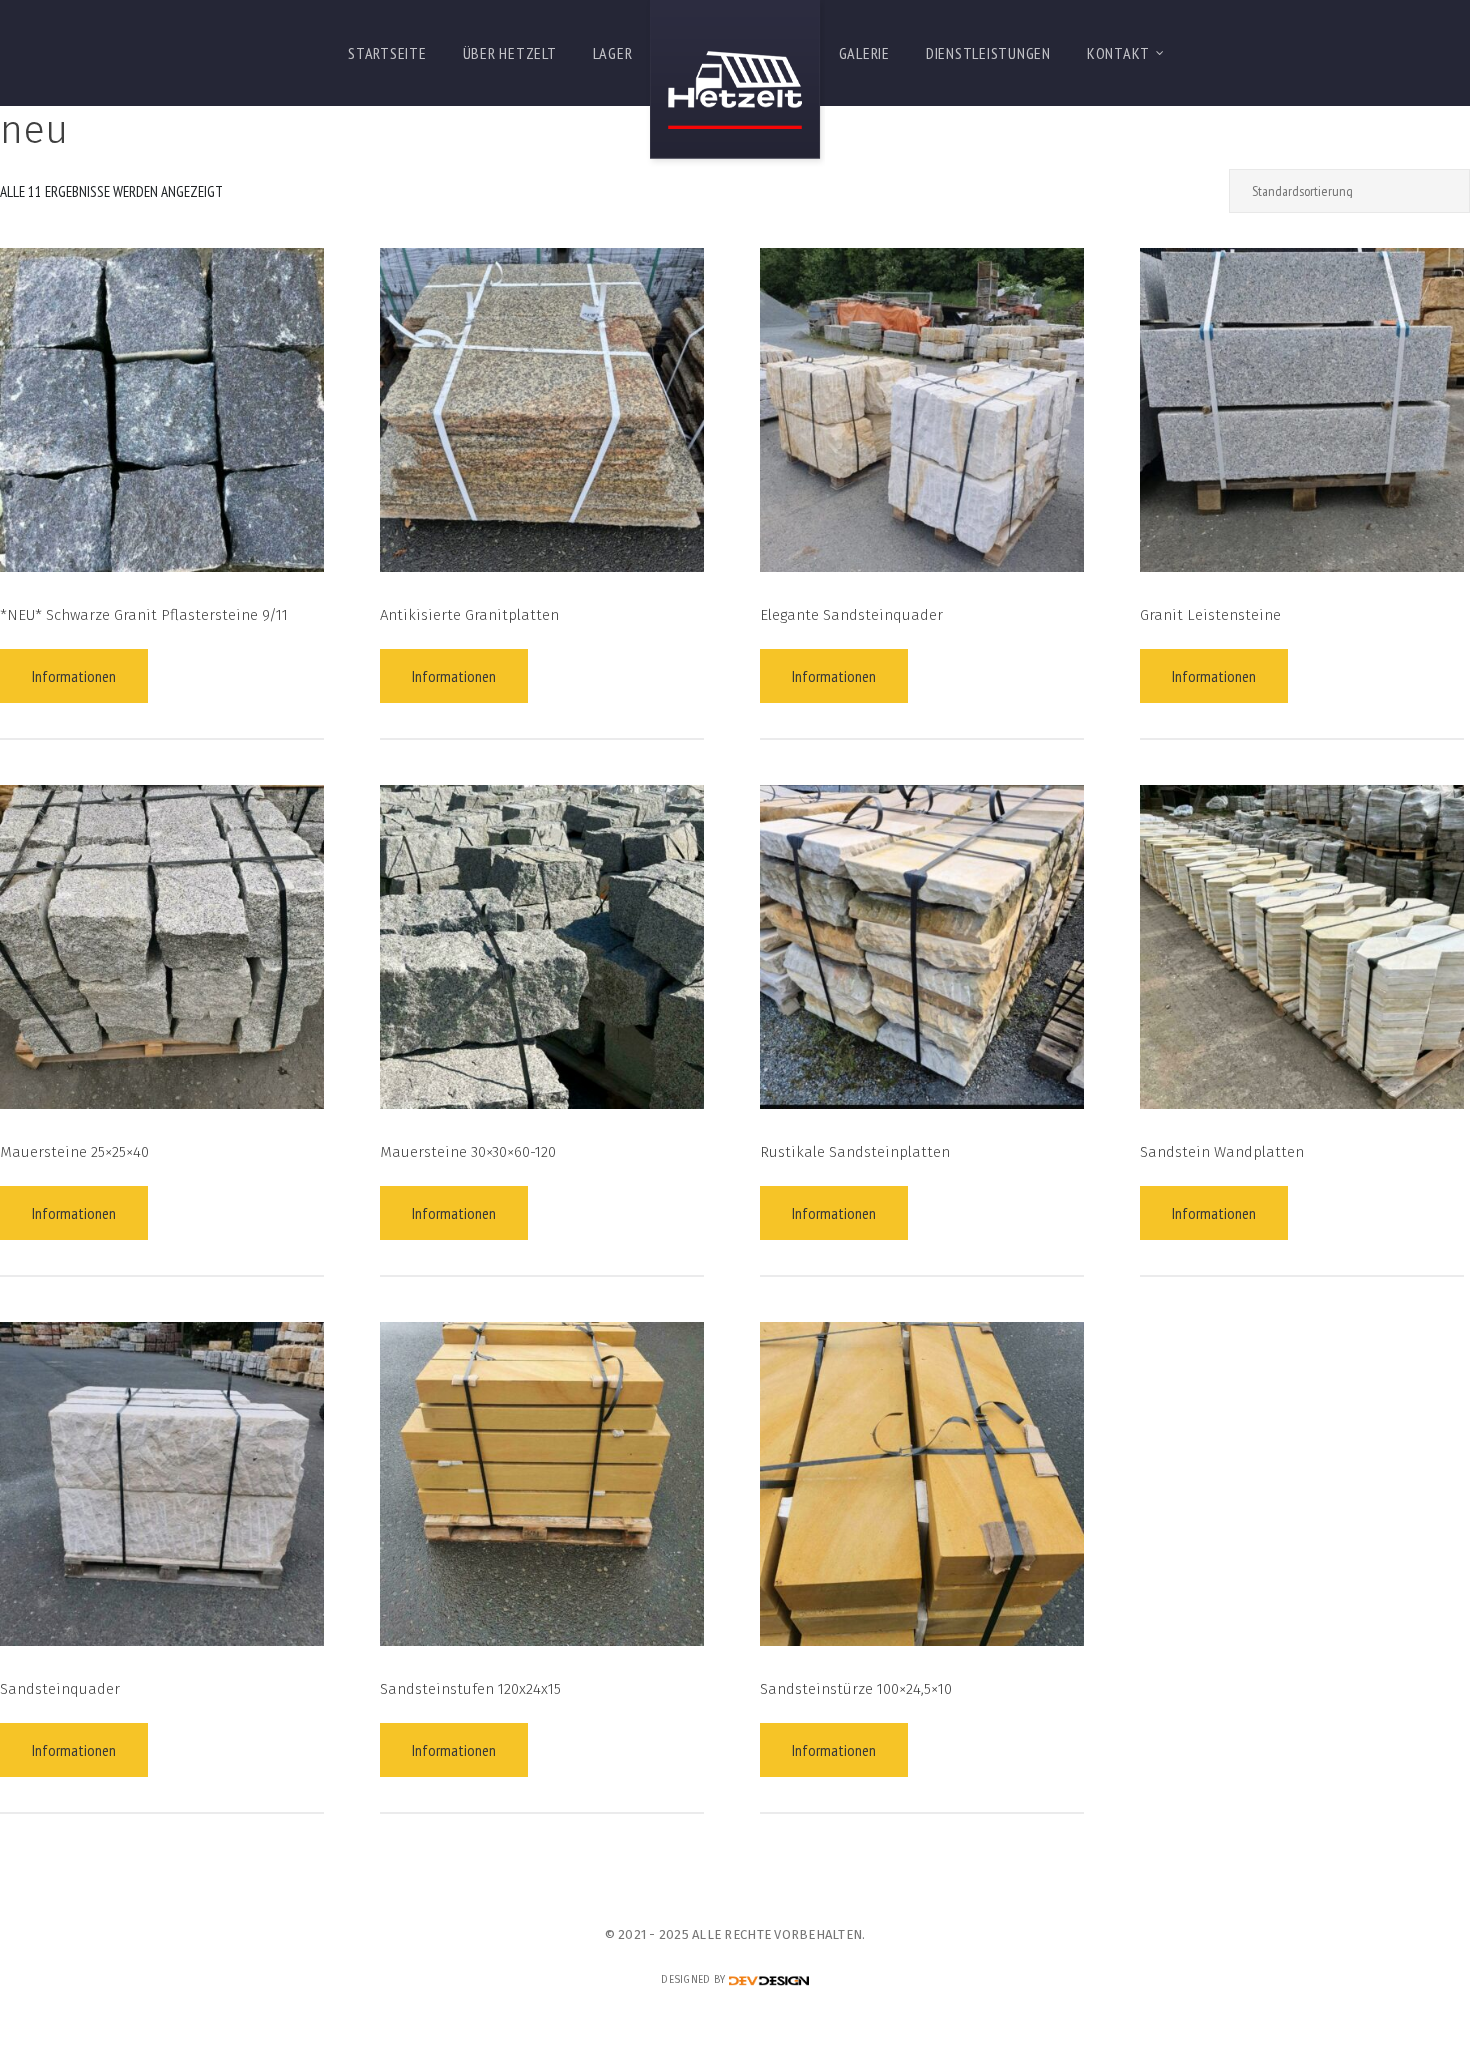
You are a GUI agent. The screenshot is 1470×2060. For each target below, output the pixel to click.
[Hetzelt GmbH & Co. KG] (735, 83)
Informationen (74, 676)
